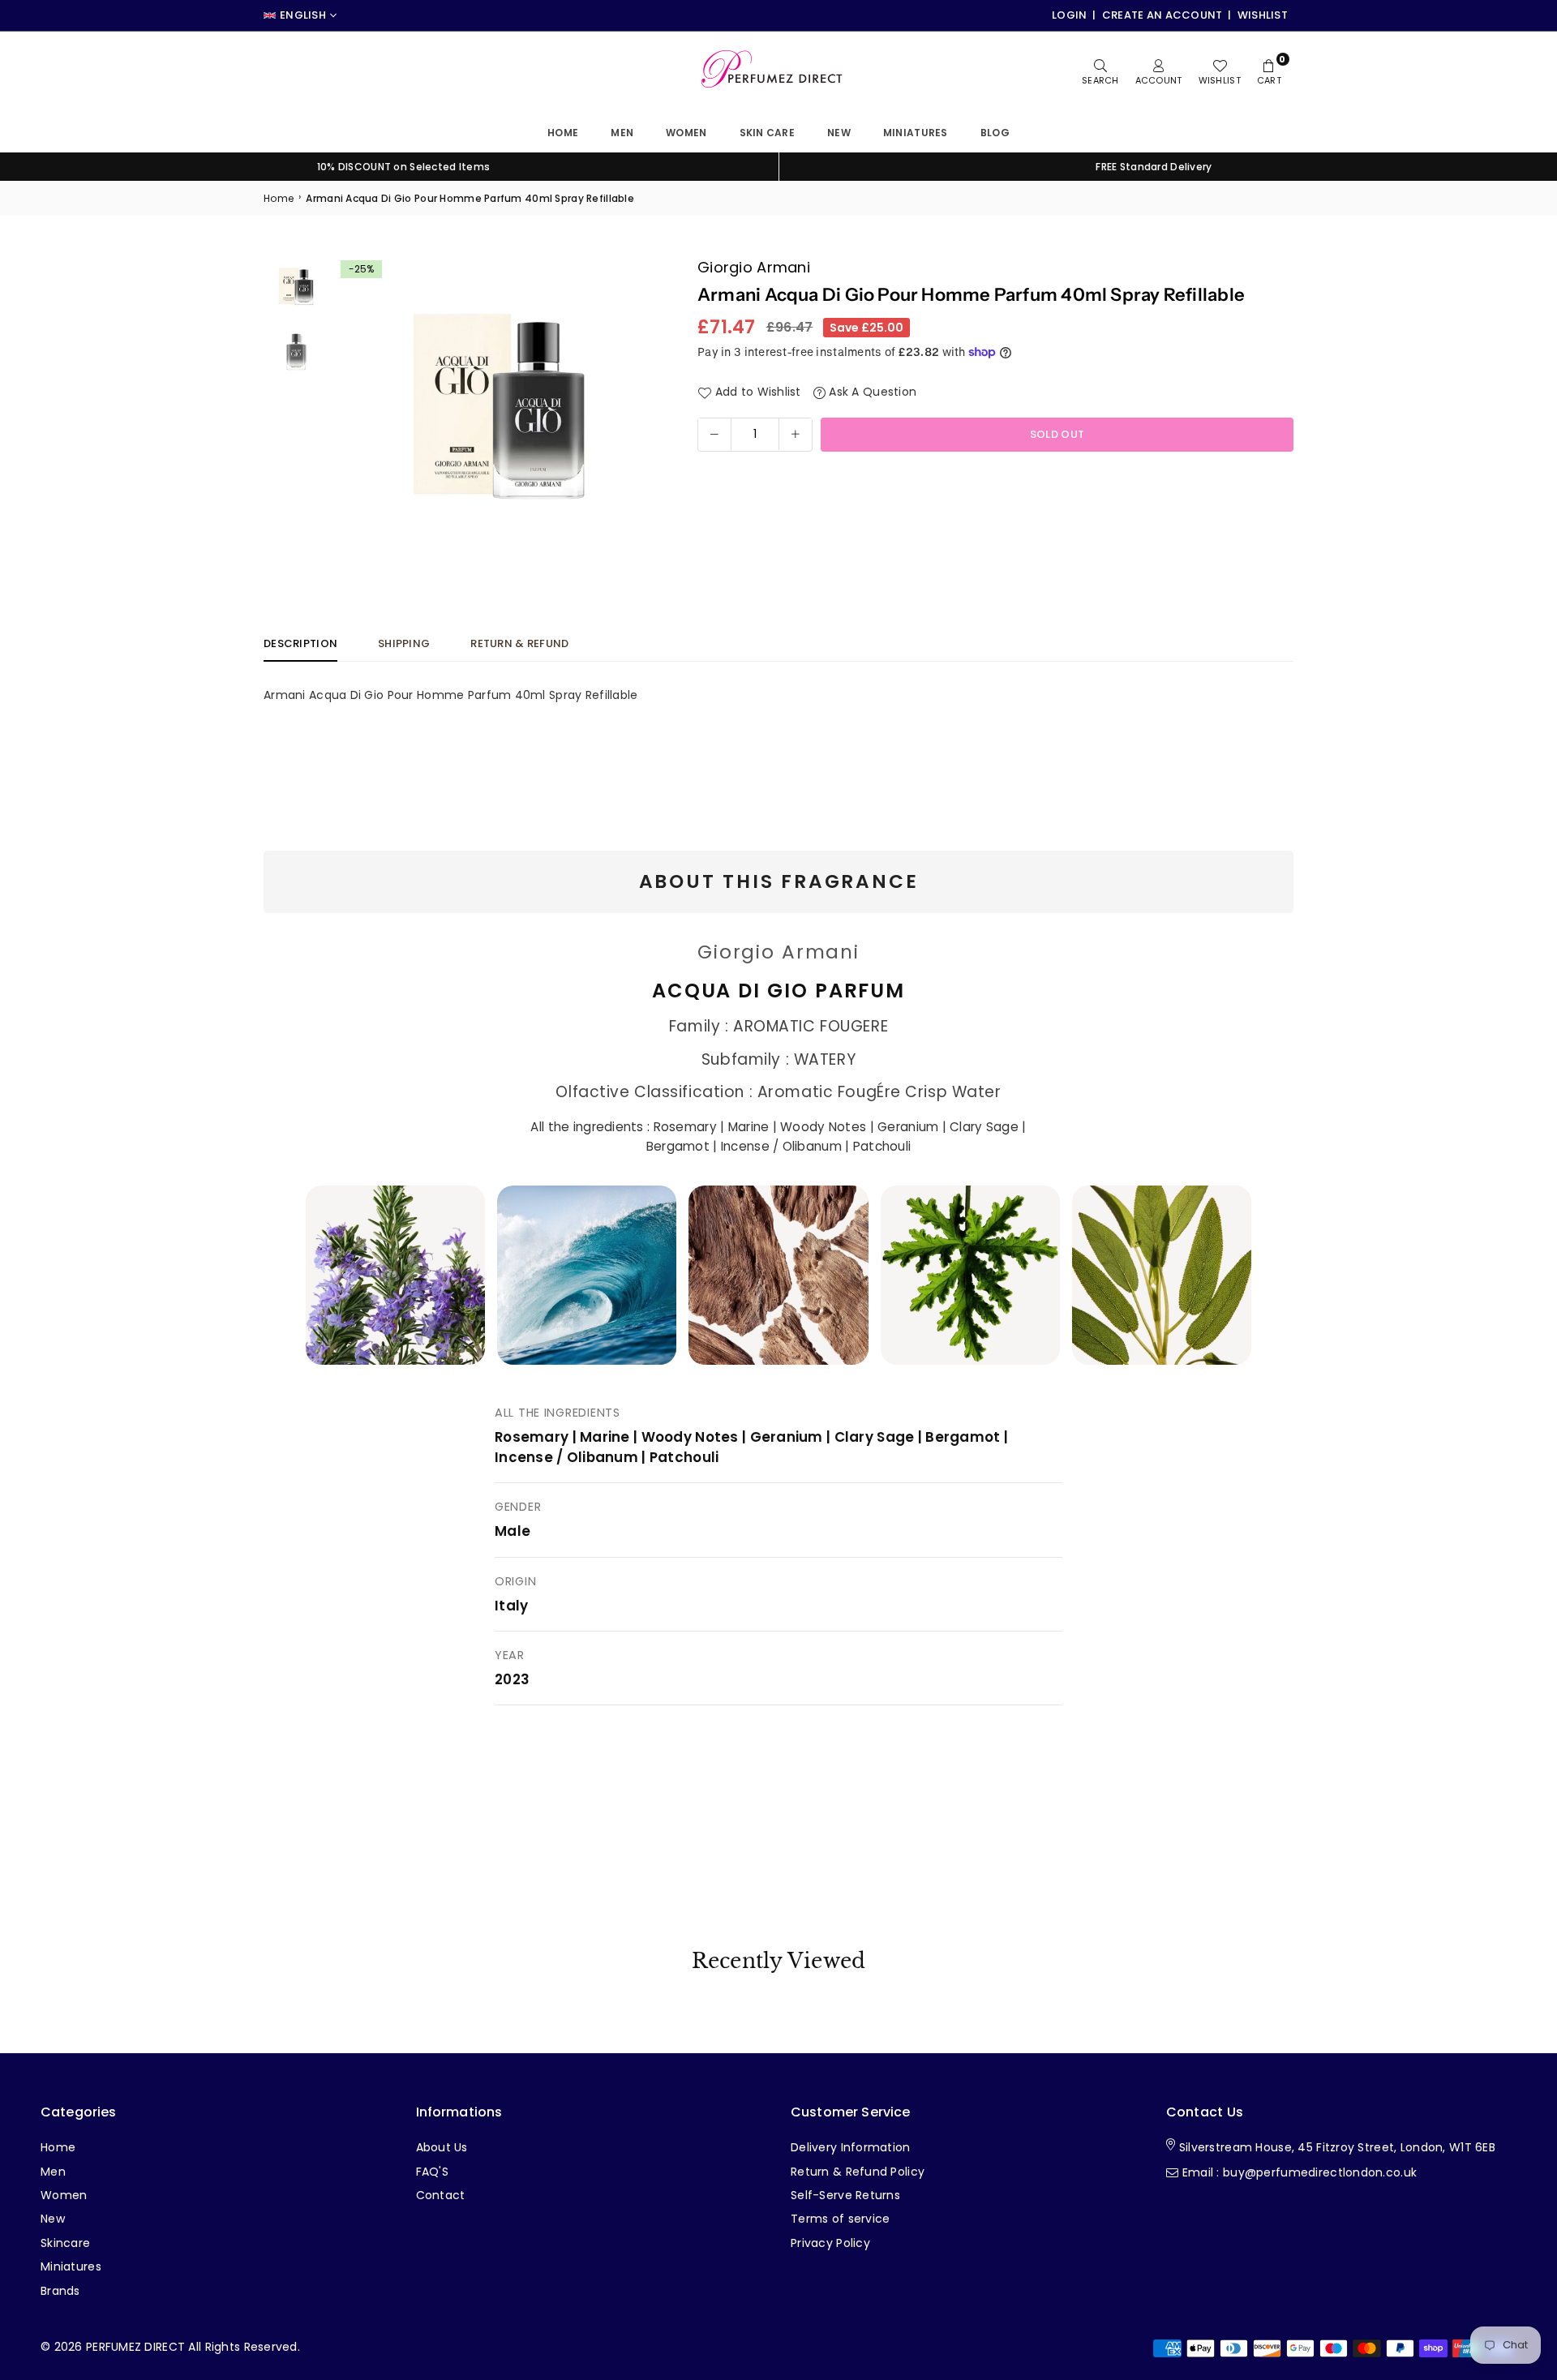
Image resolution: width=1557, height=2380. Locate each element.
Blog (995, 133)
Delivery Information (851, 2147)
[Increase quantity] (796, 434)
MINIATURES (916, 133)
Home (563, 133)
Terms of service (840, 2219)
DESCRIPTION (300, 643)
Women (686, 133)
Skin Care (768, 133)
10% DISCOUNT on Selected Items (403, 167)
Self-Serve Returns (845, 2195)
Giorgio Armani (754, 267)
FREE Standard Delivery (1154, 167)
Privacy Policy (830, 2243)
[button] (638, 402)
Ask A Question (871, 392)
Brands (60, 2291)
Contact (441, 2195)
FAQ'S (432, 2172)
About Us (442, 2147)
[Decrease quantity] (714, 434)
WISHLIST (1263, 15)
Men (622, 133)
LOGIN (1069, 15)
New (839, 133)
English (303, 15)
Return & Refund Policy (858, 2172)
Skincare (65, 2243)
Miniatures (71, 2266)
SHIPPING (404, 643)
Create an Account (1162, 15)
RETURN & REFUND (519, 643)
